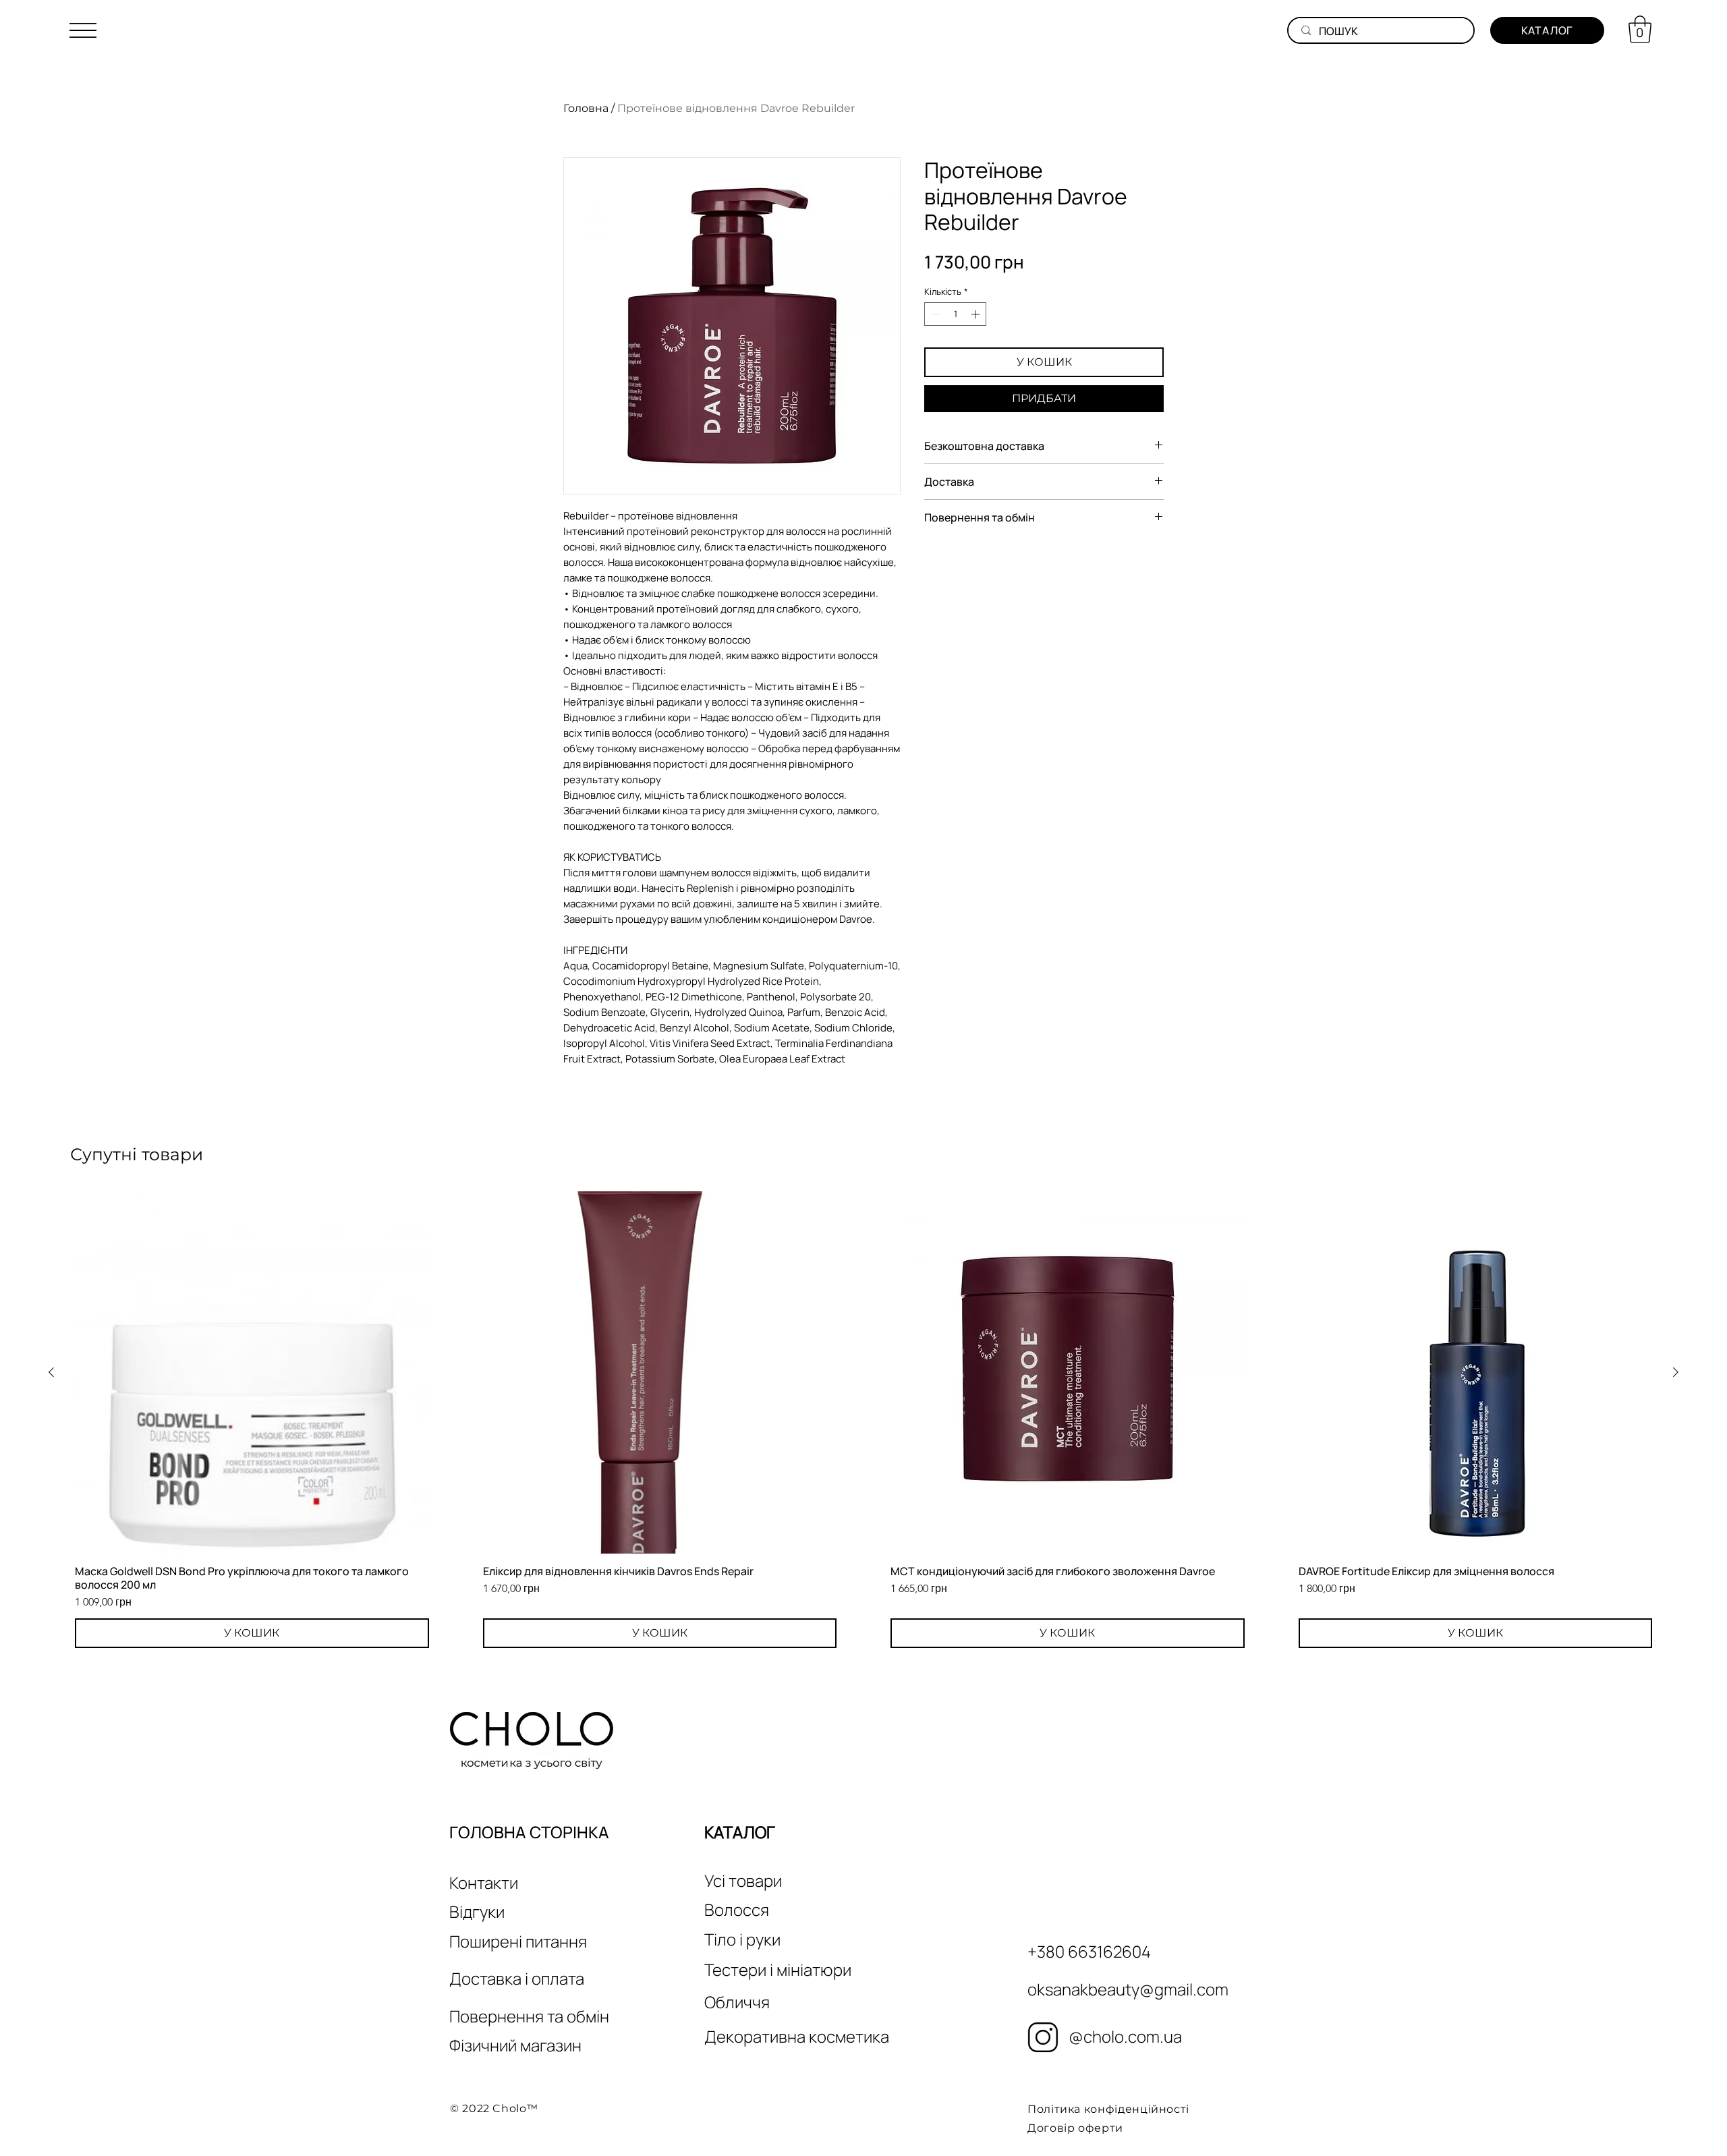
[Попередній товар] (51, 1372)
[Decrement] (934, 314)
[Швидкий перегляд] (252, 1372)
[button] (83, 30)
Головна (586, 108)
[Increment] (977, 314)
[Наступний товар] (1676, 1372)
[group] (863, 1422)
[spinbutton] (956, 314)
